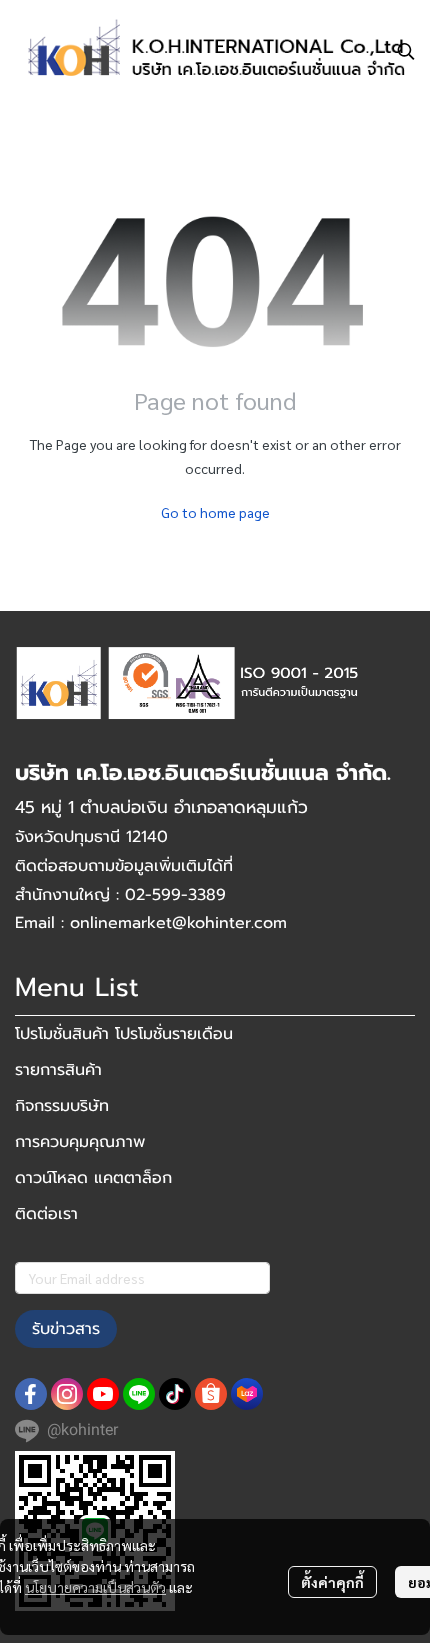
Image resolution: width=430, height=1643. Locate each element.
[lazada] (247, 1394)
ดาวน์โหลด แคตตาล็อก (93, 1178)
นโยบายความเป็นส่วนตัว (95, 1587)
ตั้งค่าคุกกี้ (332, 1582)
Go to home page (215, 512)
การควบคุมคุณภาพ (80, 1142)
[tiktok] (175, 1394)
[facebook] (31, 1394)
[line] (139, 1394)
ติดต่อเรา (46, 1214)
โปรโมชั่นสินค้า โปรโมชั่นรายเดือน (124, 1034)
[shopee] (211, 1394)
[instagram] (67, 1394)
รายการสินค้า (58, 1070)
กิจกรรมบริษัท (62, 1106)
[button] (406, 51)
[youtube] (103, 1394)
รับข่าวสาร (66, 1329)
